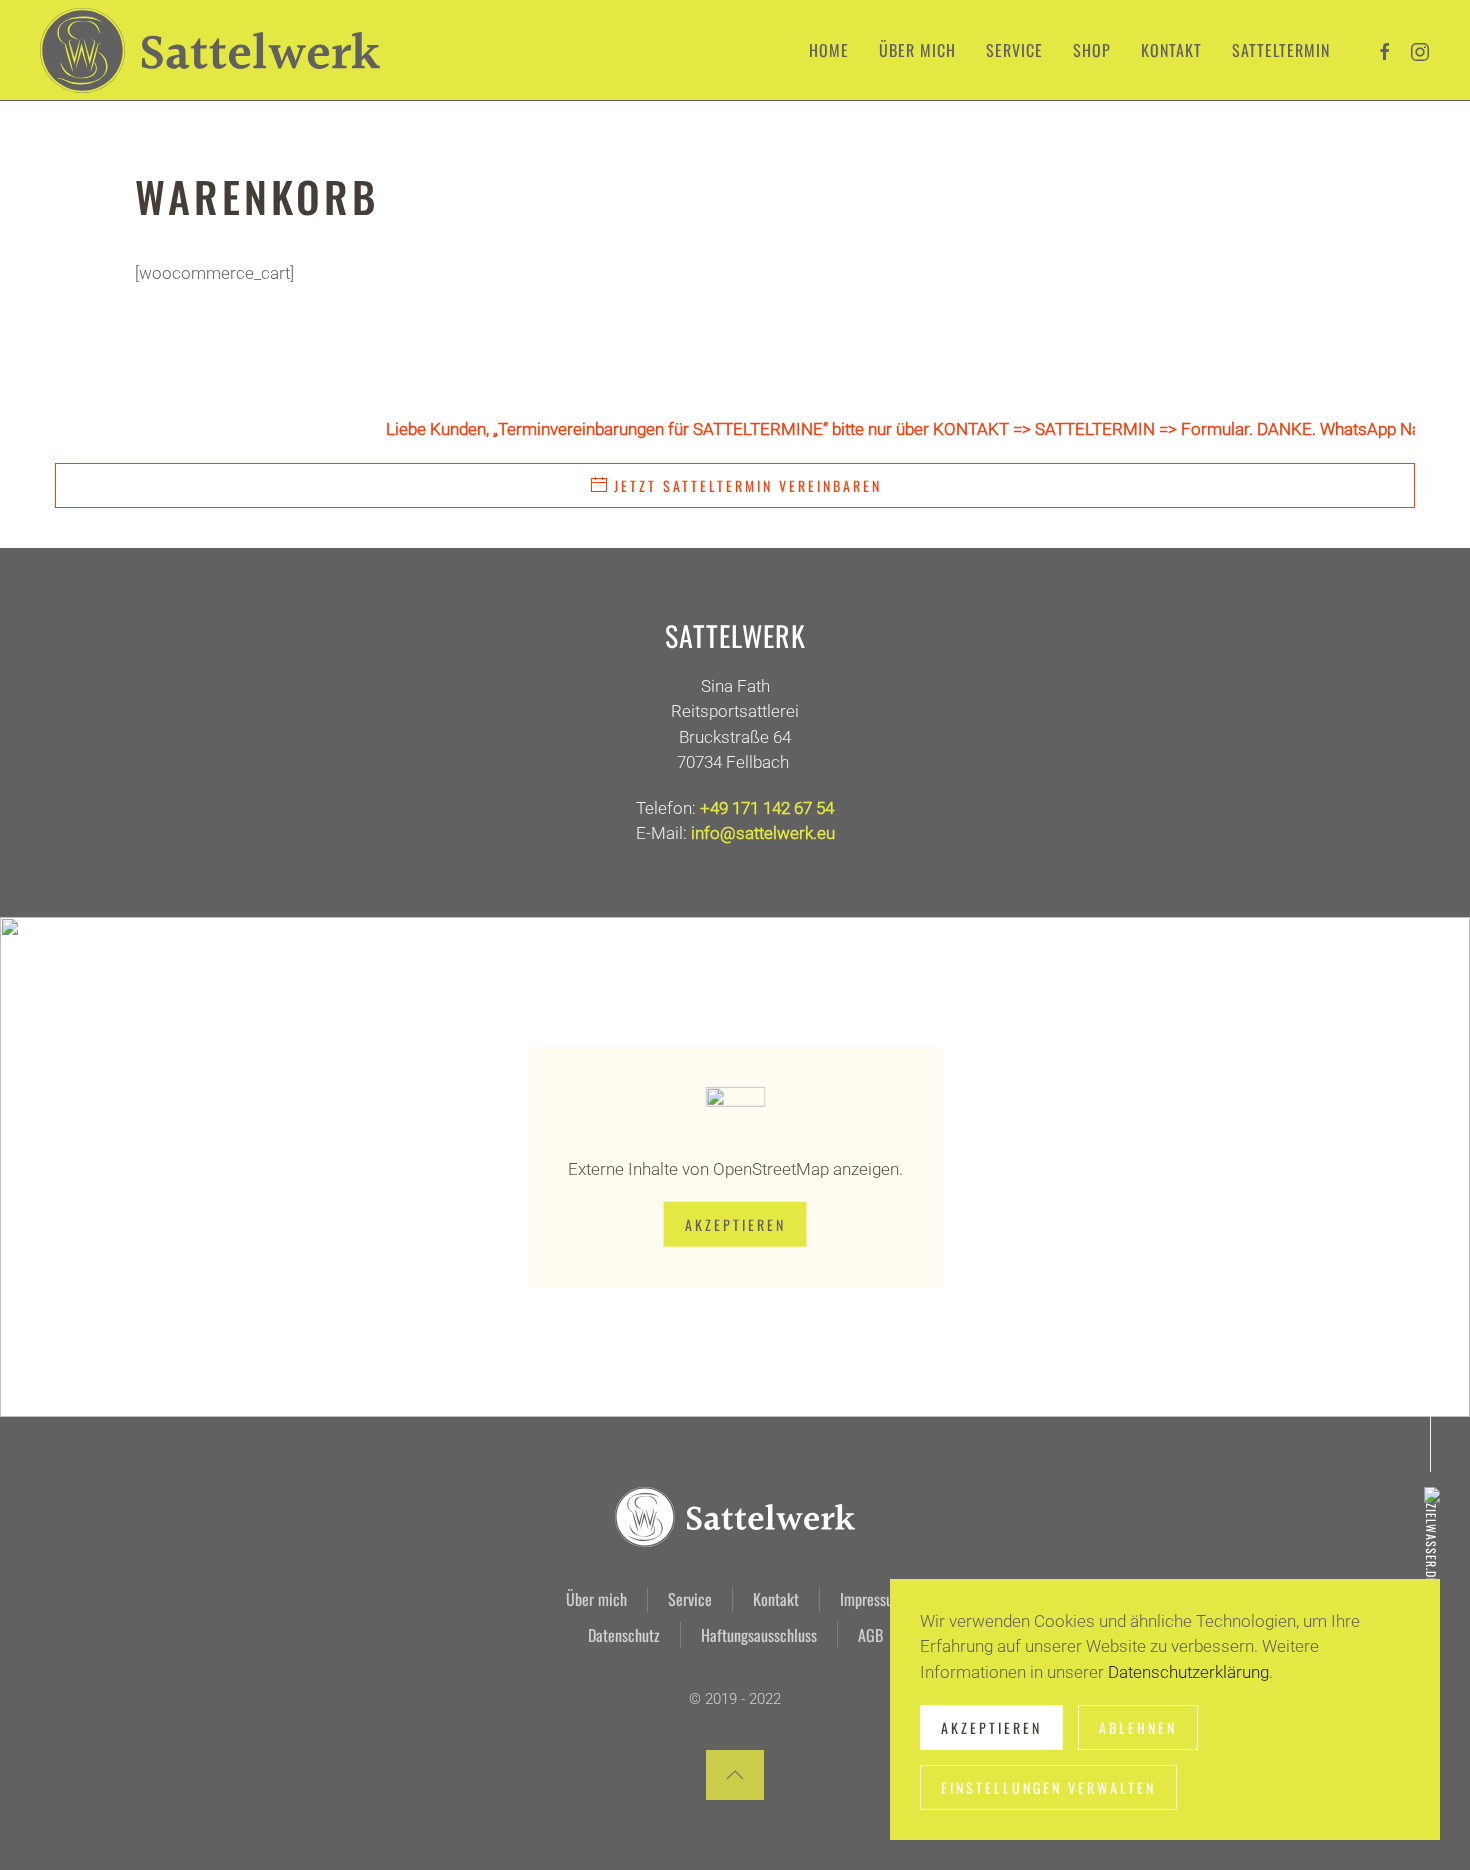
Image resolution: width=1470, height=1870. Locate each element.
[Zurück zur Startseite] (210, 50)
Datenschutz (624, 1635)
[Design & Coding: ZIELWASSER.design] (1429, 1548)
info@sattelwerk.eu (763, 833)
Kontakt (1171, 50)
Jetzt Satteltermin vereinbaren (748, 485)
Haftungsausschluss (759, 1635)
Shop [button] (1092, 50)
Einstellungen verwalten (1048, 1787)
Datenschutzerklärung (1188, 1672)
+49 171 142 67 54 (767, 808)
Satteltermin (1281, 50)
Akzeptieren (735, 1224)
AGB (870, 1635)
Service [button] (1014, 50)
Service (690, 1599)
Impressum (872, 1599)
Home (829, 50)
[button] (735, 1775)
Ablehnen (1138, 1727)
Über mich (917, 50)
